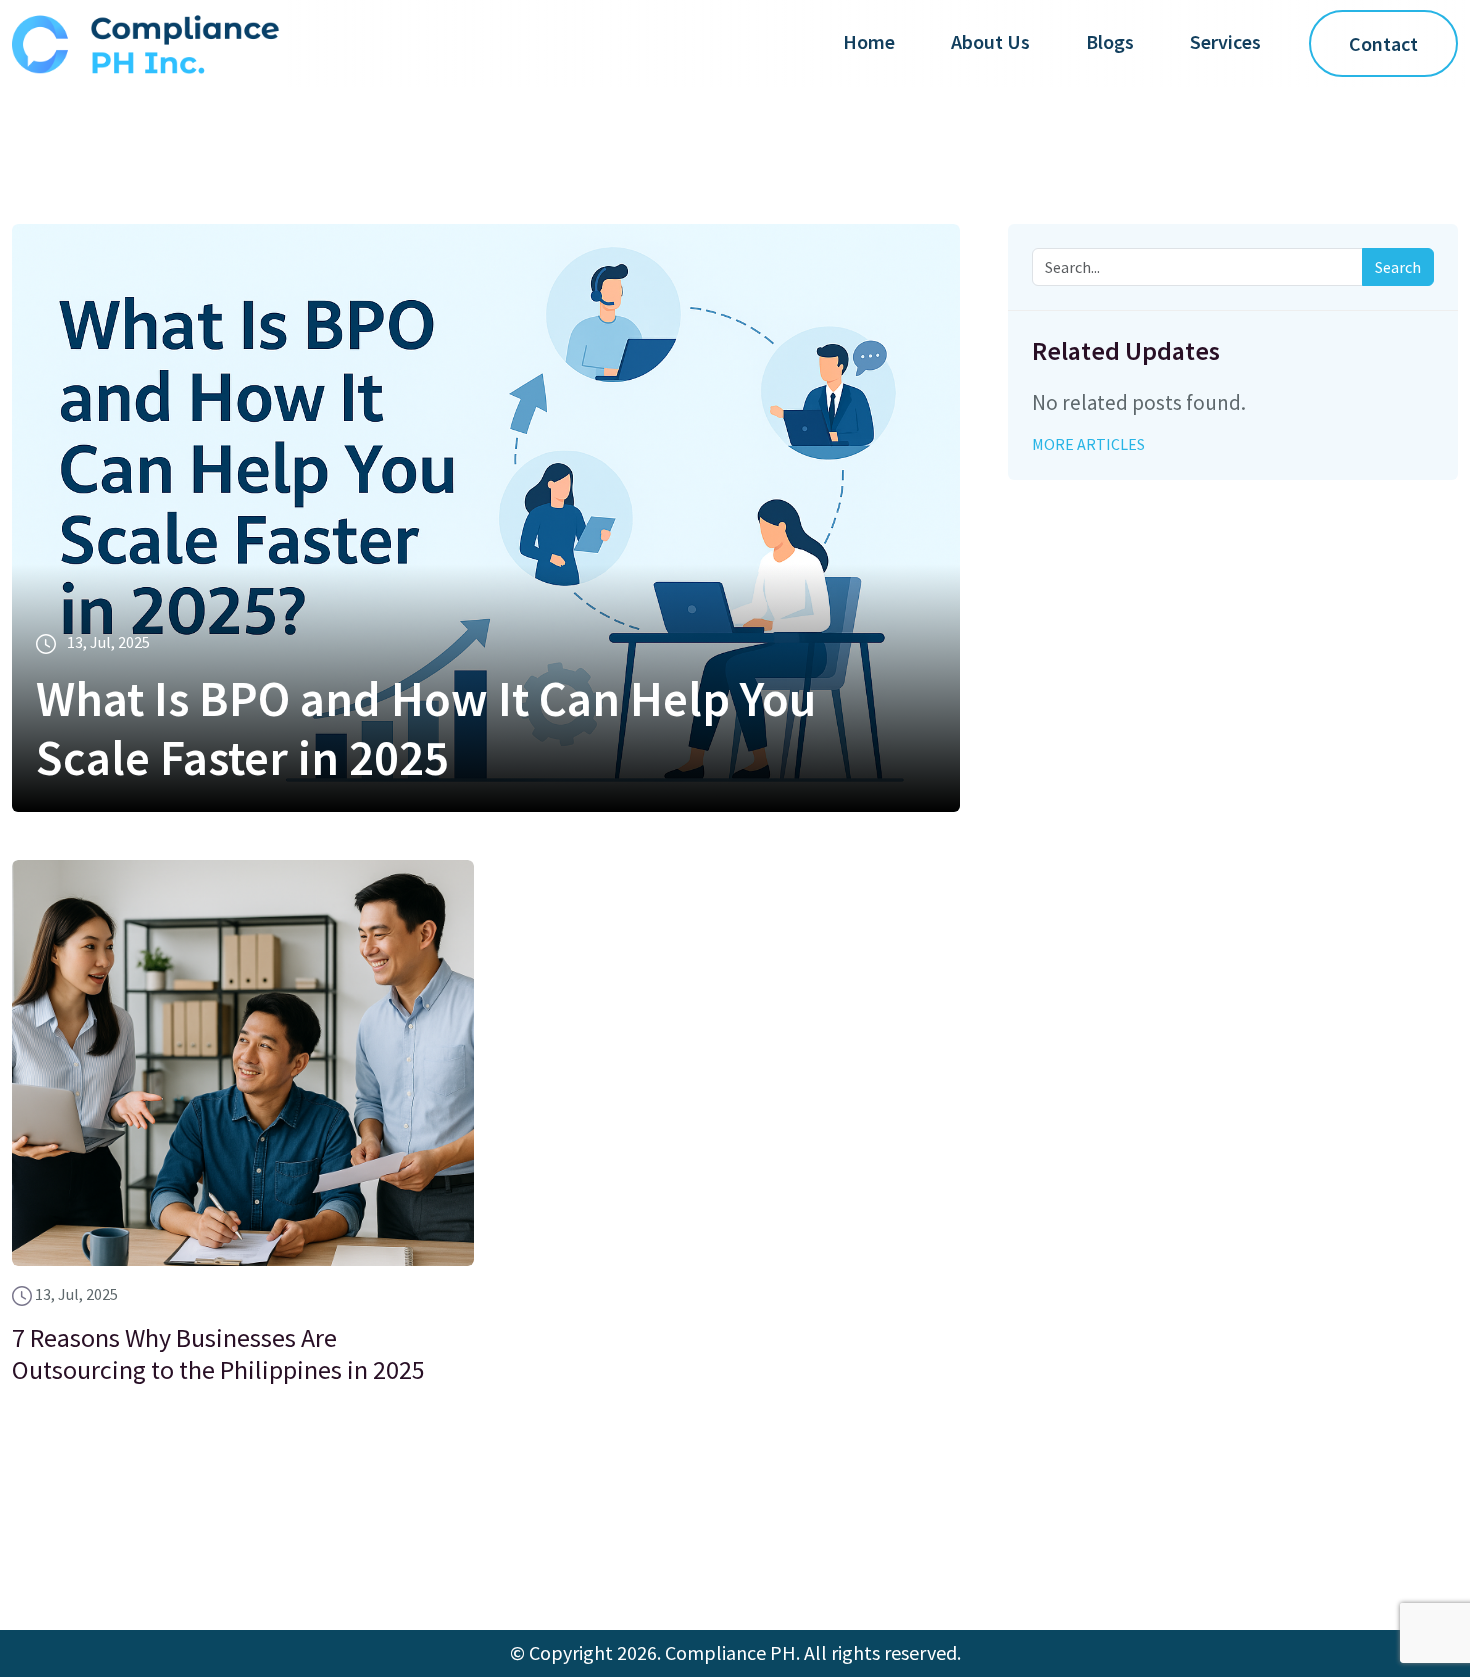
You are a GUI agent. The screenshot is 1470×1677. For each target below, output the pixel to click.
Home (869, 41)
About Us (990, 41)
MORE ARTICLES (1088, 444)
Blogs (1110, 41)
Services (1225, 41)
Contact (1383, 43)
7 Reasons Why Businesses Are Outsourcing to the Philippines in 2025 (218, 1353)
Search (1398, 267)
